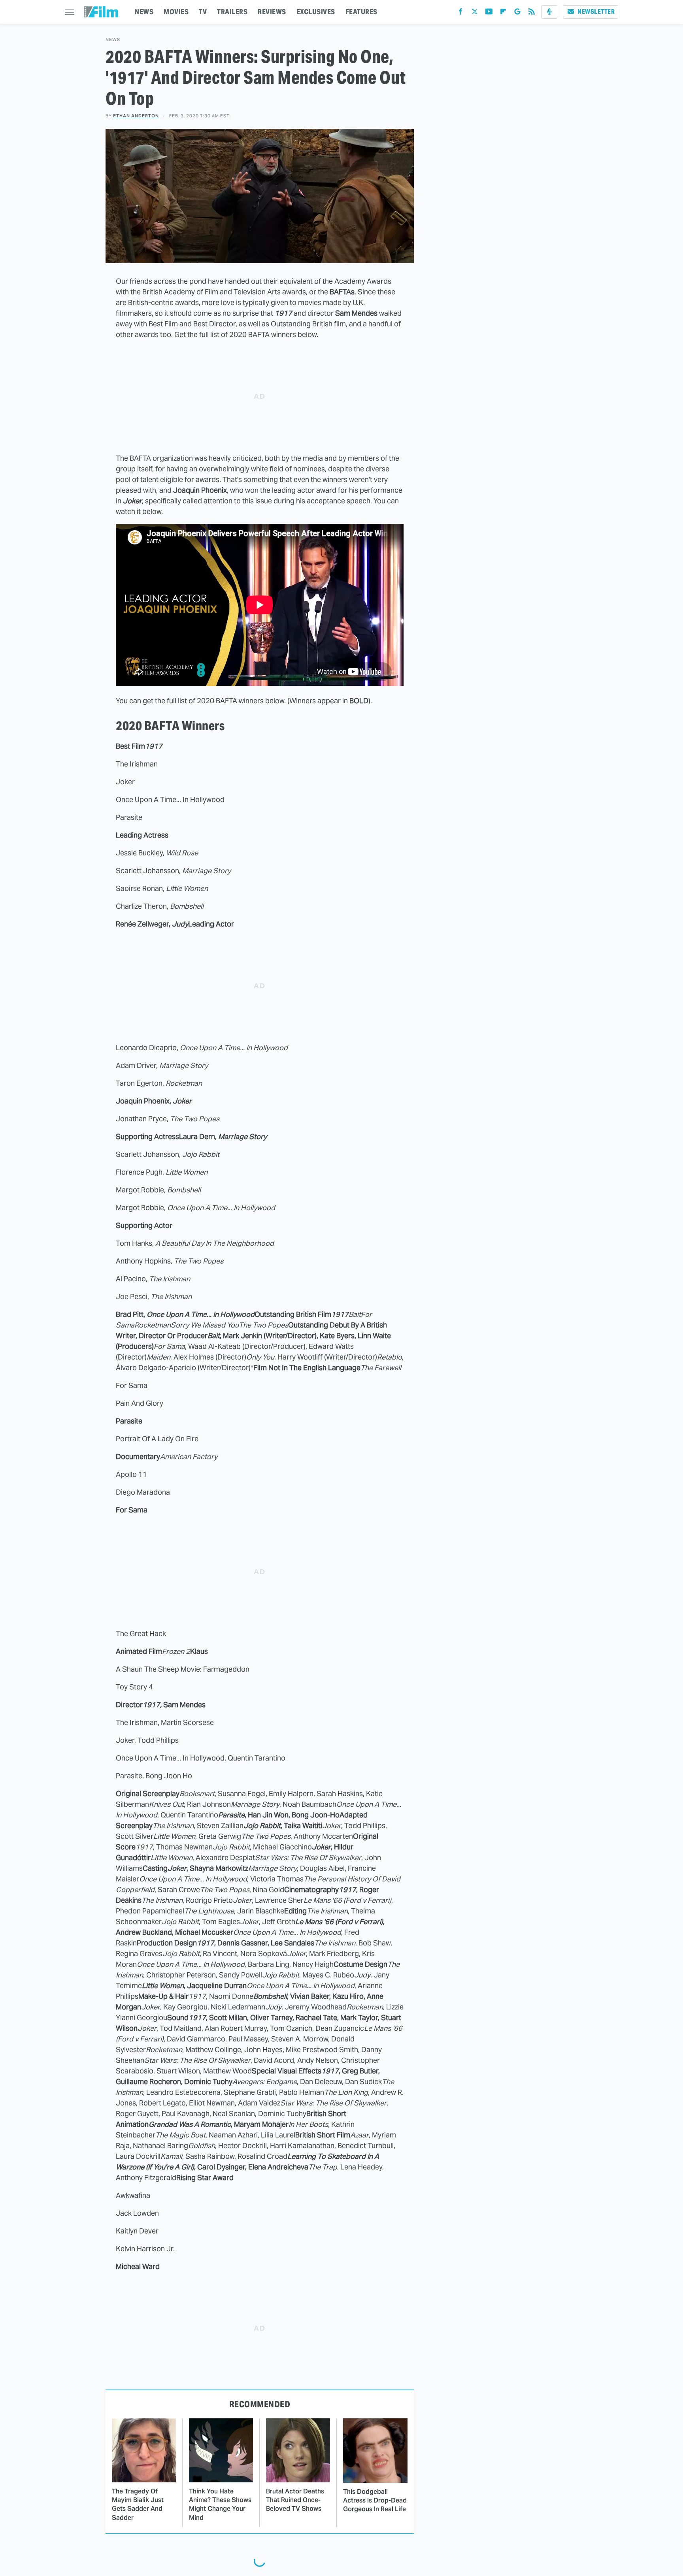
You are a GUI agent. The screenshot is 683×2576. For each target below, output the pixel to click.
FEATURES (361, 12)
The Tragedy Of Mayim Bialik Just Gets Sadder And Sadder (138, 2504)
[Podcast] (549, 12)
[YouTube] (489, 13)
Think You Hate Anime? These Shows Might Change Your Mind (220, 2504)
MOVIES (176, 12)
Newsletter (596, 12)
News (113, 40)
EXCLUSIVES (316, 12)
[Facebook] (460, 13)
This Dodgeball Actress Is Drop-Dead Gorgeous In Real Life (375, 2501)
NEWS (144, 12)
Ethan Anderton (136, 116)
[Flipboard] (503, 13)
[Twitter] (475, 13)
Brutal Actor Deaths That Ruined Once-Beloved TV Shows (295, 2500)
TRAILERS (232, 12)
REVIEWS (272, 12)
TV (203, 12)
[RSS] (532, 13)
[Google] (517, 13)
